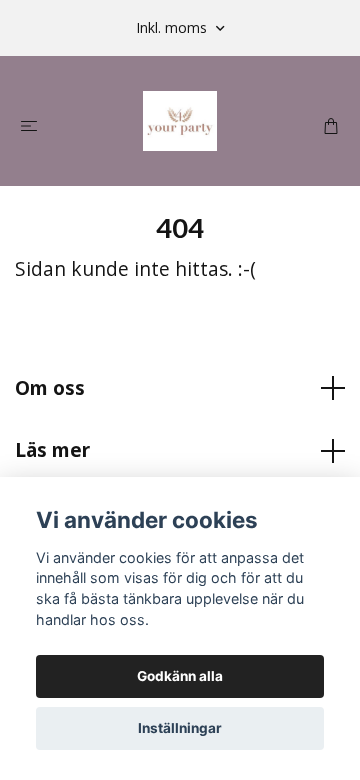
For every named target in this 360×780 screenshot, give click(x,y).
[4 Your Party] (180, 121)
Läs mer (52, 449)
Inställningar (180, 728)
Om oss (50, 387)
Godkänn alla (180, 676)
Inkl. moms (173, 27)
